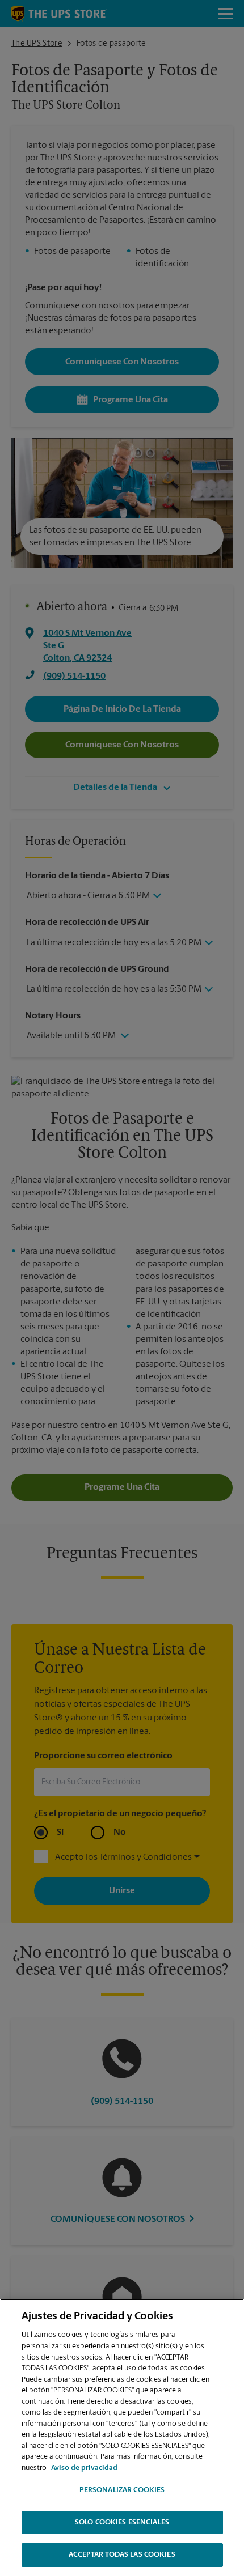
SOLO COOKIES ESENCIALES (122, 2522)
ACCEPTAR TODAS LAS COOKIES (122, 2555)
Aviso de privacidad (84, 2468)
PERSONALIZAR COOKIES (122, 2490)
